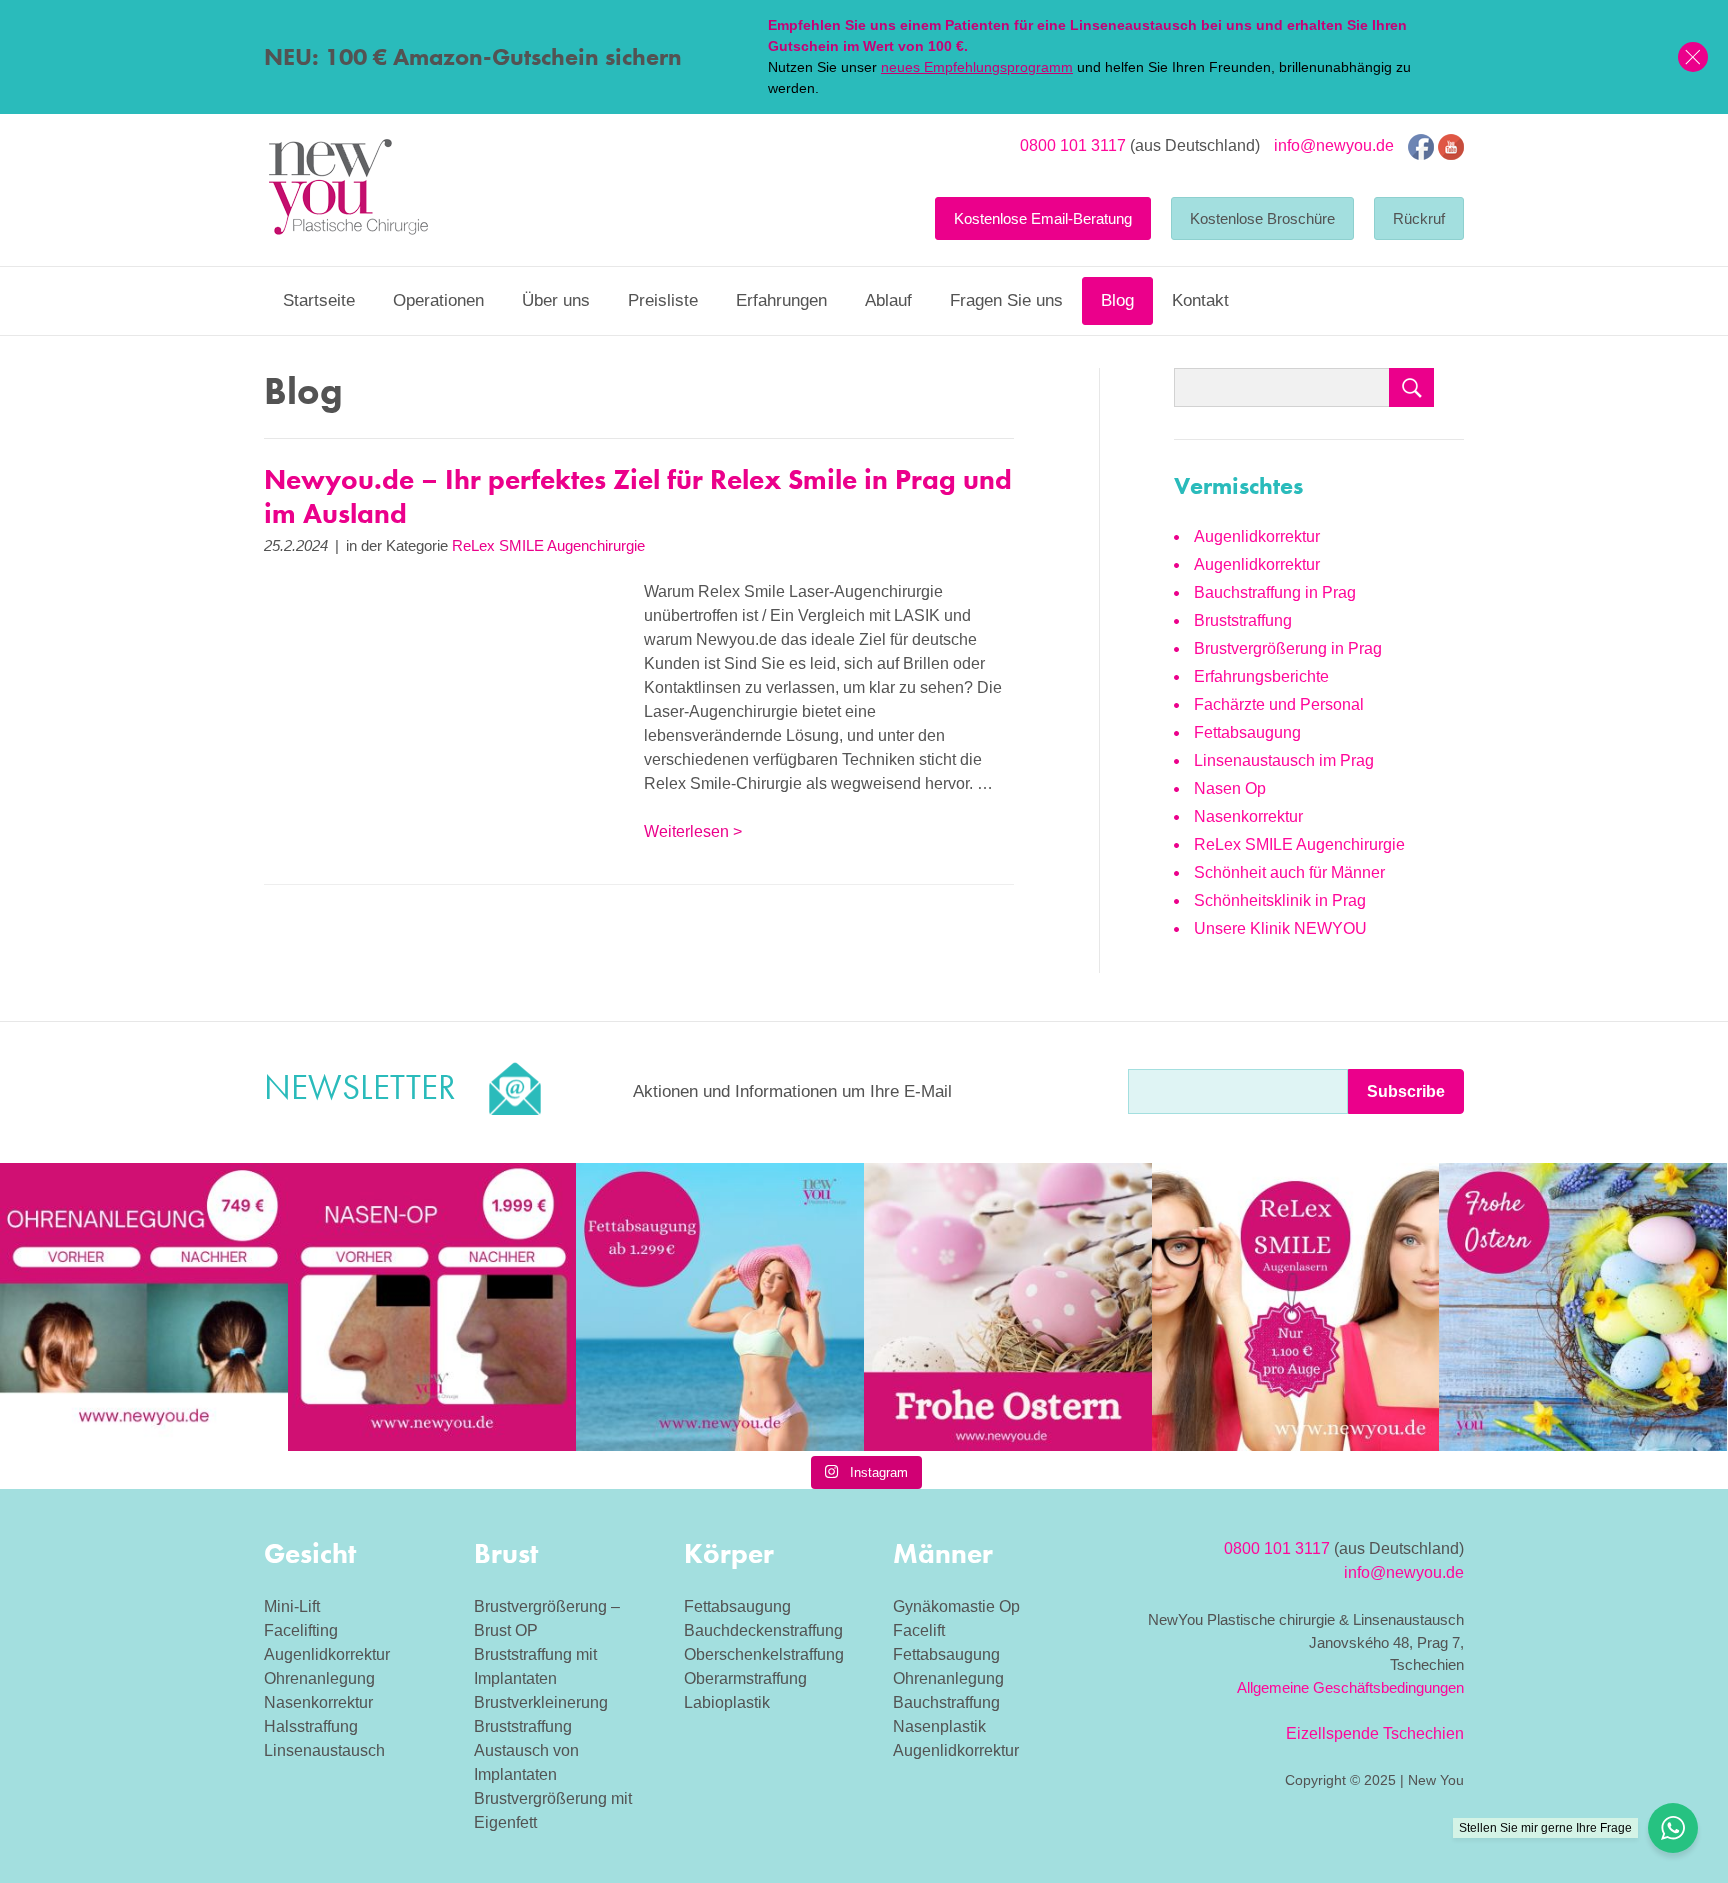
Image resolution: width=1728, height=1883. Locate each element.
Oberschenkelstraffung (764, 1654)
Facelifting (301, 1630)
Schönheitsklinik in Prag (1280, 900)
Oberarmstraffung (745, 1678)
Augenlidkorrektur (1257, 536)
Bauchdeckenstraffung (763, 1630)
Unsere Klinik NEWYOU (1280, 928)
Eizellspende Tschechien (1375, 1733)
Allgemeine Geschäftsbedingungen (1350, 1687)
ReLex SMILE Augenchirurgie (548, 545)
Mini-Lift (292, 1606)
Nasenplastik (939, 1726)
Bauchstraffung (946, 1702)
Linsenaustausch (324, 1750)
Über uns (556, 300)
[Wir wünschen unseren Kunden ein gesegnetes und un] (1583, 1307)
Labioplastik (727, 1702)
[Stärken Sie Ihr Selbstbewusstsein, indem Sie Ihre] (432, 1307)
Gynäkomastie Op (956, 1606)
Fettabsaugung (1247, 732)
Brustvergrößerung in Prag (1288, 648)
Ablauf (888, 300)
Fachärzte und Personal (1279, 704)
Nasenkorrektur (1248, 816)
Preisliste (663, 300)
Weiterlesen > (693, 831)
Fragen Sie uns (1006, 300)
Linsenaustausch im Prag (1284, 760)
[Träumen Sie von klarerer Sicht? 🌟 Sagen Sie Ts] (1296, 1307)
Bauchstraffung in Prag (1275, 592)
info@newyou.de (1334, 145)
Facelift (919, 1630)
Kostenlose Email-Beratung (1043, 218)
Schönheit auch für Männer (1289, 872)
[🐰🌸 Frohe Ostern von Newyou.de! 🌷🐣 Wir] (1008, 1307)
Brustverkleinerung (541, 1702)
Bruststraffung (1243, 620)
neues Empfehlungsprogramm (977, 67)
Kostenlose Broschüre (1262, 218)
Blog (1117, 300)
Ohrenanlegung (319, 1678)
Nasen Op (1230, 788)
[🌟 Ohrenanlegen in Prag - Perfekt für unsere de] (144, 1307)
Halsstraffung (311, 1726)
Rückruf (1419, 218)
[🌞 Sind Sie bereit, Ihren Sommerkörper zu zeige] (720, 1307)
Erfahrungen (781, 300)
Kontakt (1200, 300)
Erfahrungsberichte (1261, 676)
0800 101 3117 (1073, 145)
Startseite (319, 300)
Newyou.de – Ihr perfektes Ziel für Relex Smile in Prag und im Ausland (638, 496)
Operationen (438, 300)
